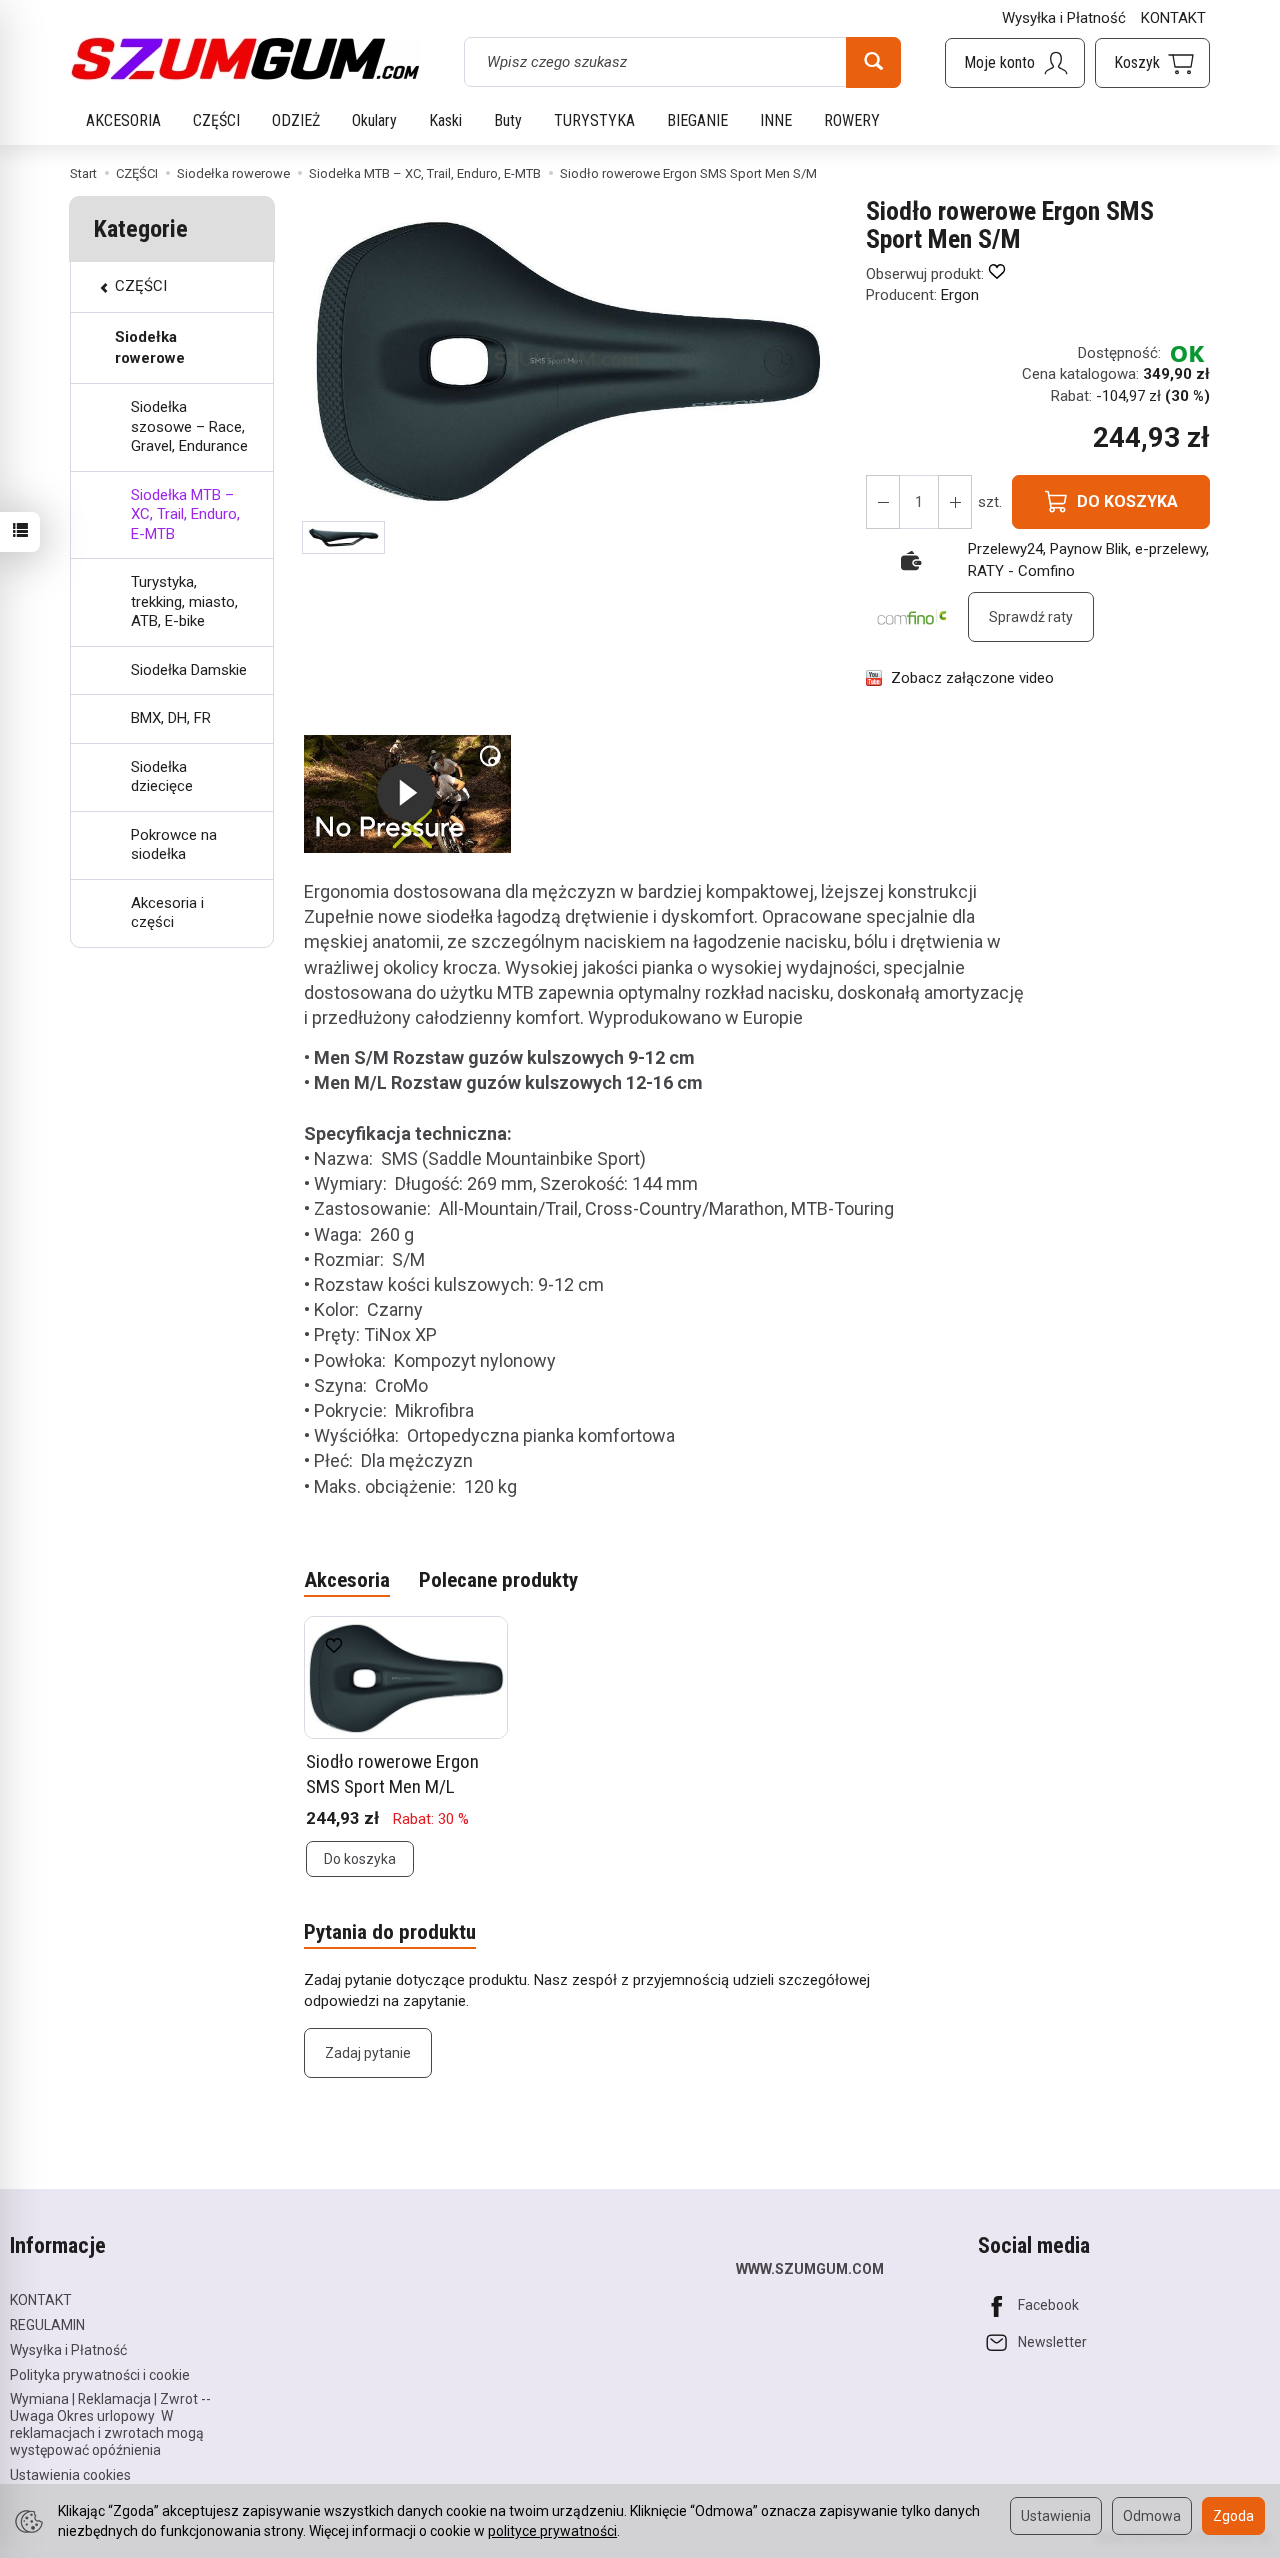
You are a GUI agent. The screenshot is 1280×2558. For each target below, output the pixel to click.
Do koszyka (360, 1859)
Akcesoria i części (167, 913)
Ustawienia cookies (70, 2475)
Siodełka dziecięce (162, 777)
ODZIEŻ (296, 120)
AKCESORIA (123, 120)
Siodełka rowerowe (150, 347)
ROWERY (852, 120)
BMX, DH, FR (171, 718)
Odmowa (1152, 2516)
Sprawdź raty (1031, 617)
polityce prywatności (552, 2531)
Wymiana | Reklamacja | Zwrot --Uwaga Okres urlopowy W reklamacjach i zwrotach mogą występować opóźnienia (110, 2424)
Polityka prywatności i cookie (100, 2375)
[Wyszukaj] (873, 62)
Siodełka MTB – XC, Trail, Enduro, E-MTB (185, 514)
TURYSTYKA (594, 120)
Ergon (960, 295)
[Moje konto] (1015, 63)
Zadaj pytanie (368, 2053)
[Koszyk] (1152, 63)
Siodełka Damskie (189, 670)
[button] (343, 537)
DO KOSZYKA (1127, 501)
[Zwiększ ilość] (883, 502)
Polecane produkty (498, 1580)
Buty (508, 120)
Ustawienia (1056, 2516)
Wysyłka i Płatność (1064, 18)
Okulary (374, 120)
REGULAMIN (47, 2325)
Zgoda (1233, 2516)
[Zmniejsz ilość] (955, 502)
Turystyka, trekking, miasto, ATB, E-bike (184, 601)
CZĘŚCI (216, 120)
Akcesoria (347, 1580)
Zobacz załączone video (972, 678)
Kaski (445, 120)
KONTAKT (1173, 18)
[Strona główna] (245, 59)
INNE (776, 120)
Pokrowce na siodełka (174, 845)
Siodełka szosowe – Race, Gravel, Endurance (189, 426)
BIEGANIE (697, 120)
